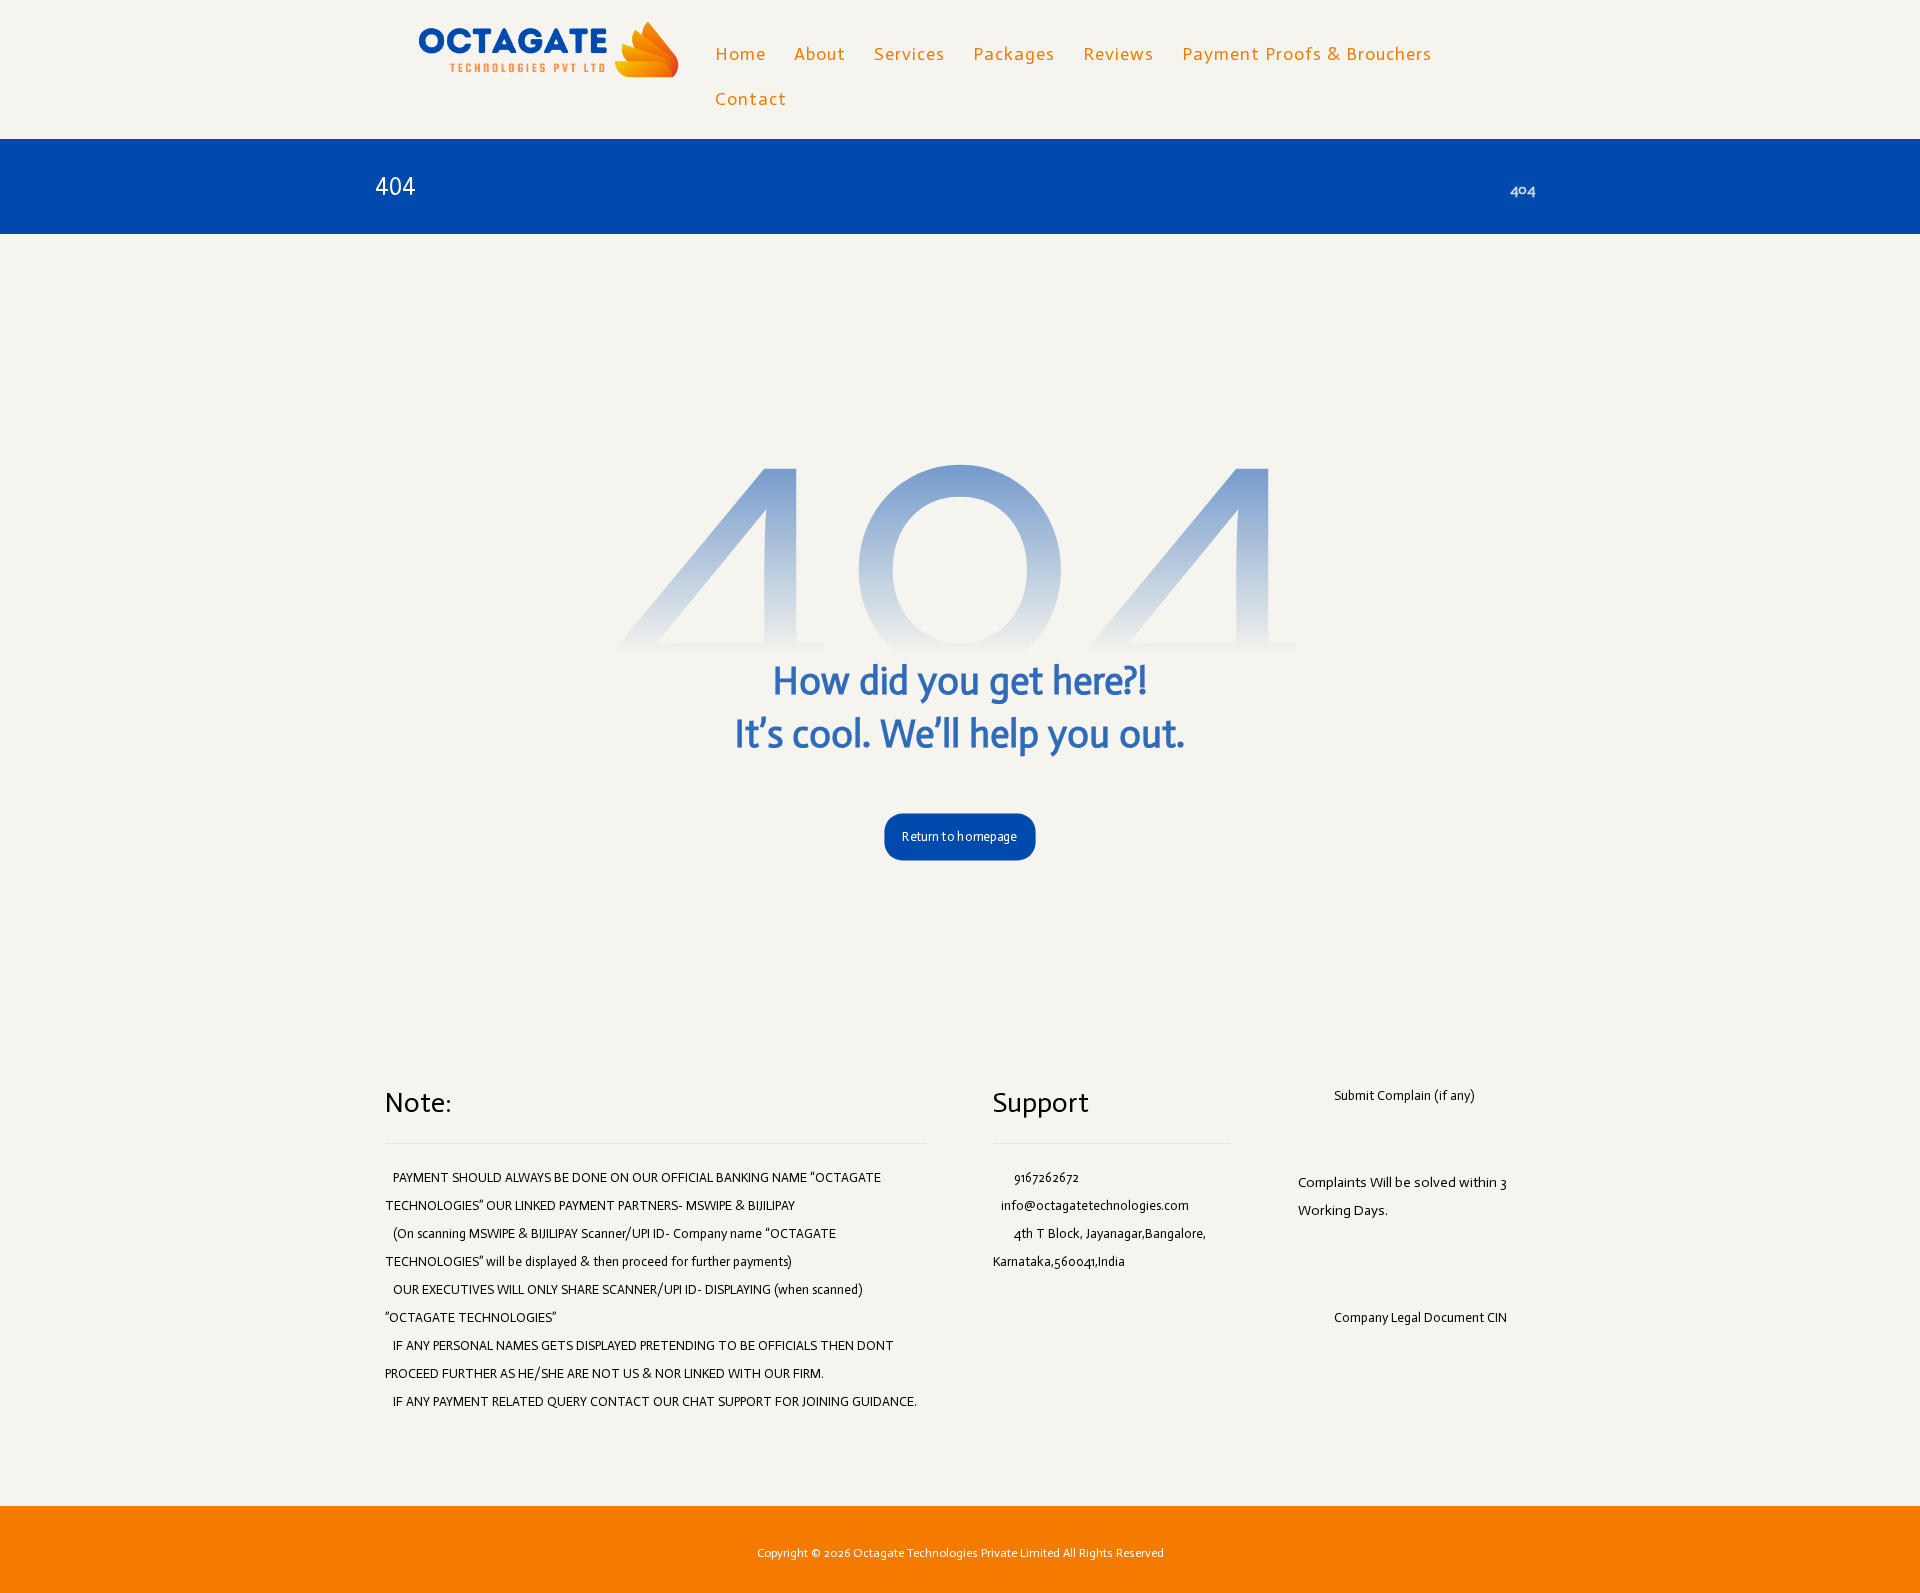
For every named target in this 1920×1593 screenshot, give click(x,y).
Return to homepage (959, 836)
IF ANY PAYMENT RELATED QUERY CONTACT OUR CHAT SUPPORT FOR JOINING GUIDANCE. (655, 1401)
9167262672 (1046, 1177)
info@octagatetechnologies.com (1095, 1205)
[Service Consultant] (548, 51)
